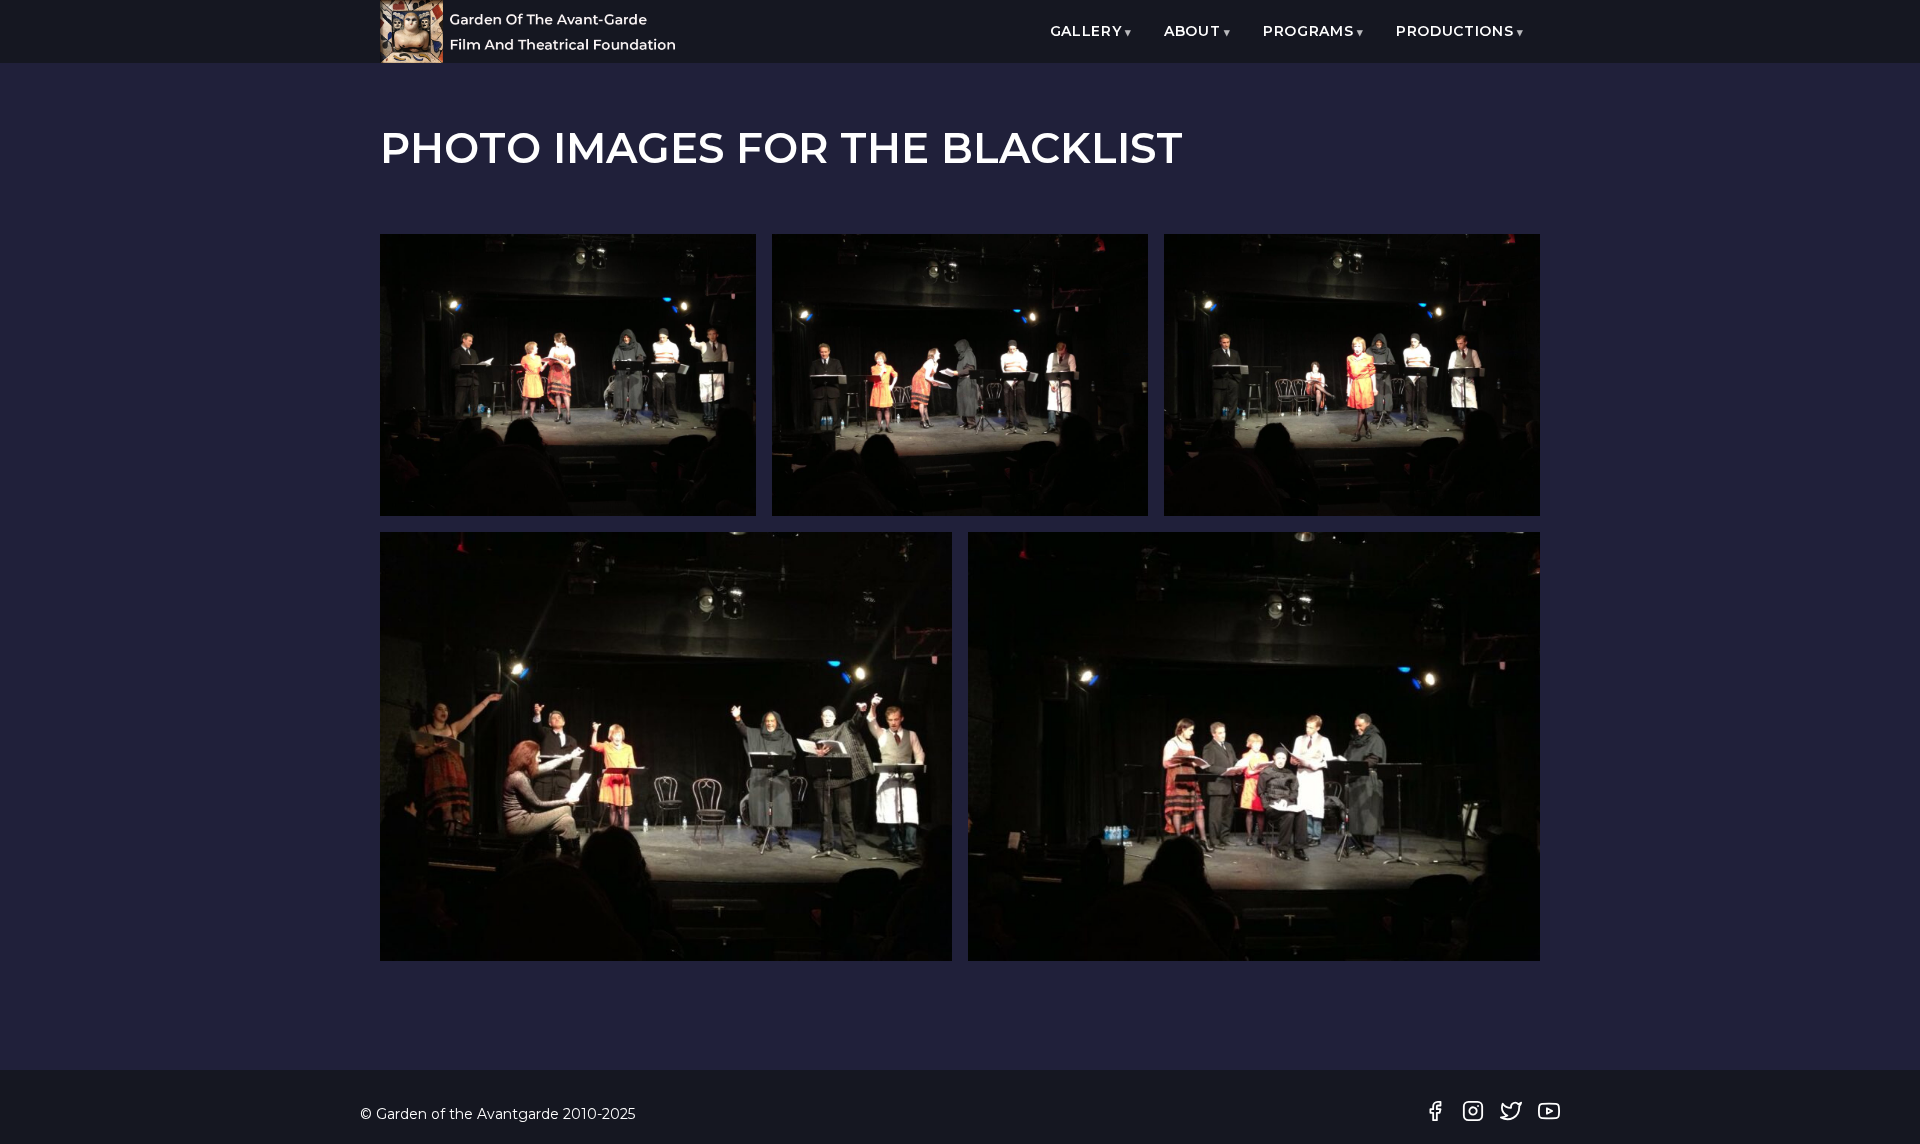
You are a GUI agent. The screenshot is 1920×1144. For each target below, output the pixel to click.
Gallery (1086, 31)
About (1192, 31)
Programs (1308, 31)
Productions (1455, 31)
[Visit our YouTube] (1549, 1115)
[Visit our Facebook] (1435, 1115)
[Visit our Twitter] (1511, 1115)
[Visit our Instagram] (1473, 1115)
